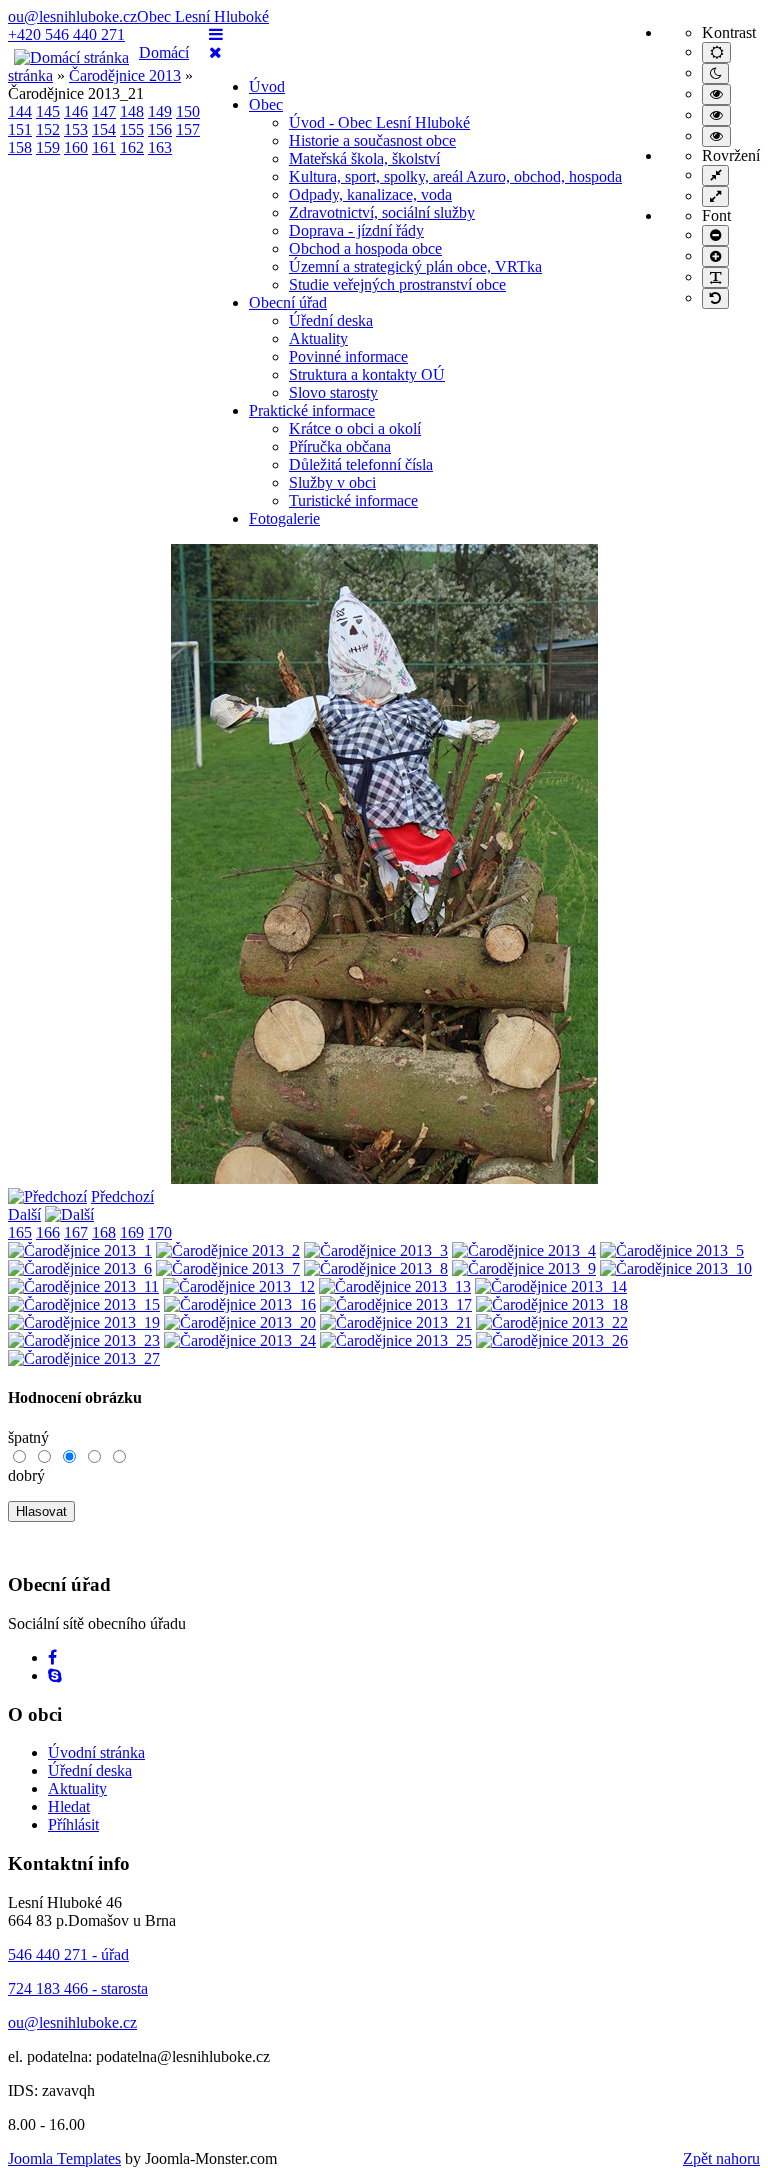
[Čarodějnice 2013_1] (80, 1250)
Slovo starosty (333, 392)
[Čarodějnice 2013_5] (672, 1250)
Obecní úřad (288, 302)
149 (160, 111)
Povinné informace (348, 356)
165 (20, 1232)
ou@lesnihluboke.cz (72, 16)
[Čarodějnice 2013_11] (83, 1286)
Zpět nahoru (721, 2158)
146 (76, 111)
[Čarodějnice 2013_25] (396, 1340)
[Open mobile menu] (216, 34)
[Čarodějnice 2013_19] (84, 1322)
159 (48, 147)
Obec (266, 104)
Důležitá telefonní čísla (361, 464)
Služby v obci (332, 482)
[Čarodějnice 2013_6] (80, 1268)
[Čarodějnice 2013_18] (552, 1304)
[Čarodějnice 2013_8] (376, 1268)
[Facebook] (52, 1657)
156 (160, 129)
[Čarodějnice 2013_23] (84, 1340)
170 (160, 1232)
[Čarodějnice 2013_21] (396, 1322)
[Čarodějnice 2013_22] (552, 1322)
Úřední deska (331, 320)
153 (76, 129)
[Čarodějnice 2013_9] (524, 1268)
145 (48, 111)
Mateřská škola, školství (364, 158)
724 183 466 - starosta (78, 1988)
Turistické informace (353, 500)
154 (104, 129)
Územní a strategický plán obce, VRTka (415, 266)
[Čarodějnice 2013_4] (524, 1250)
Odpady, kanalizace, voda (370, 194)
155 (132, 129)
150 (188, 111)
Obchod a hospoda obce (365, 248)
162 (132, 147)
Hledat (69, 1806)
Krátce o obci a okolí (355, 428)
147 (104, 111)
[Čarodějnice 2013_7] (228, 1268)
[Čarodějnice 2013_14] (551, 1286)
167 (76, 1232)
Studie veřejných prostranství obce (397, 284)
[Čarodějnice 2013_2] (228, 1250)
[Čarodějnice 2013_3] (376, 1250)
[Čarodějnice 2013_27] (84, 1358)
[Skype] (55, 1675)
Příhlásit (73, 1824)
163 (160, 147)
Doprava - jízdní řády (356, 230)
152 (48, 129)
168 (104, 1232)
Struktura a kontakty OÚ (367, 374)
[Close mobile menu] (215, 52)
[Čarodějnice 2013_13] (395, 1286)
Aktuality (318, 338)
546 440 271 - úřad (68, 1954)
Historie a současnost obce (372, 140)
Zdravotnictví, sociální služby (382, 212)
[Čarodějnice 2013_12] (239, 1286)
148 (132, 111)
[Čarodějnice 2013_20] (240, 1322)
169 (132, 1232)
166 (48, 1232)
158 (20, 147)
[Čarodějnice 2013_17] (396, 1304)
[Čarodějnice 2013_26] (552, 1340)
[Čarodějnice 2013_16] (240, 1304)
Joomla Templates (64, 2158)
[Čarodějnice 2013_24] (240, 1340)
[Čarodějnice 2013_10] (676, 1268)
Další (24, 1214)
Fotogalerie (284, 518)
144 (20, 111)
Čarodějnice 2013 (125, 75)
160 (76, 147)
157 (188, 129)
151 (20, 129)
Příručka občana (340, 446)
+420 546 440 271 (66, 34)
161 (104, 147)
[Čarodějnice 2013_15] (84, 1304)
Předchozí (122, 1196)
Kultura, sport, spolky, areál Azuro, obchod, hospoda (455, 176)
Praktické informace (312, 410)
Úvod (267, 86)
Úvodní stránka (96, 1752)
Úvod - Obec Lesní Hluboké (379, 122)
